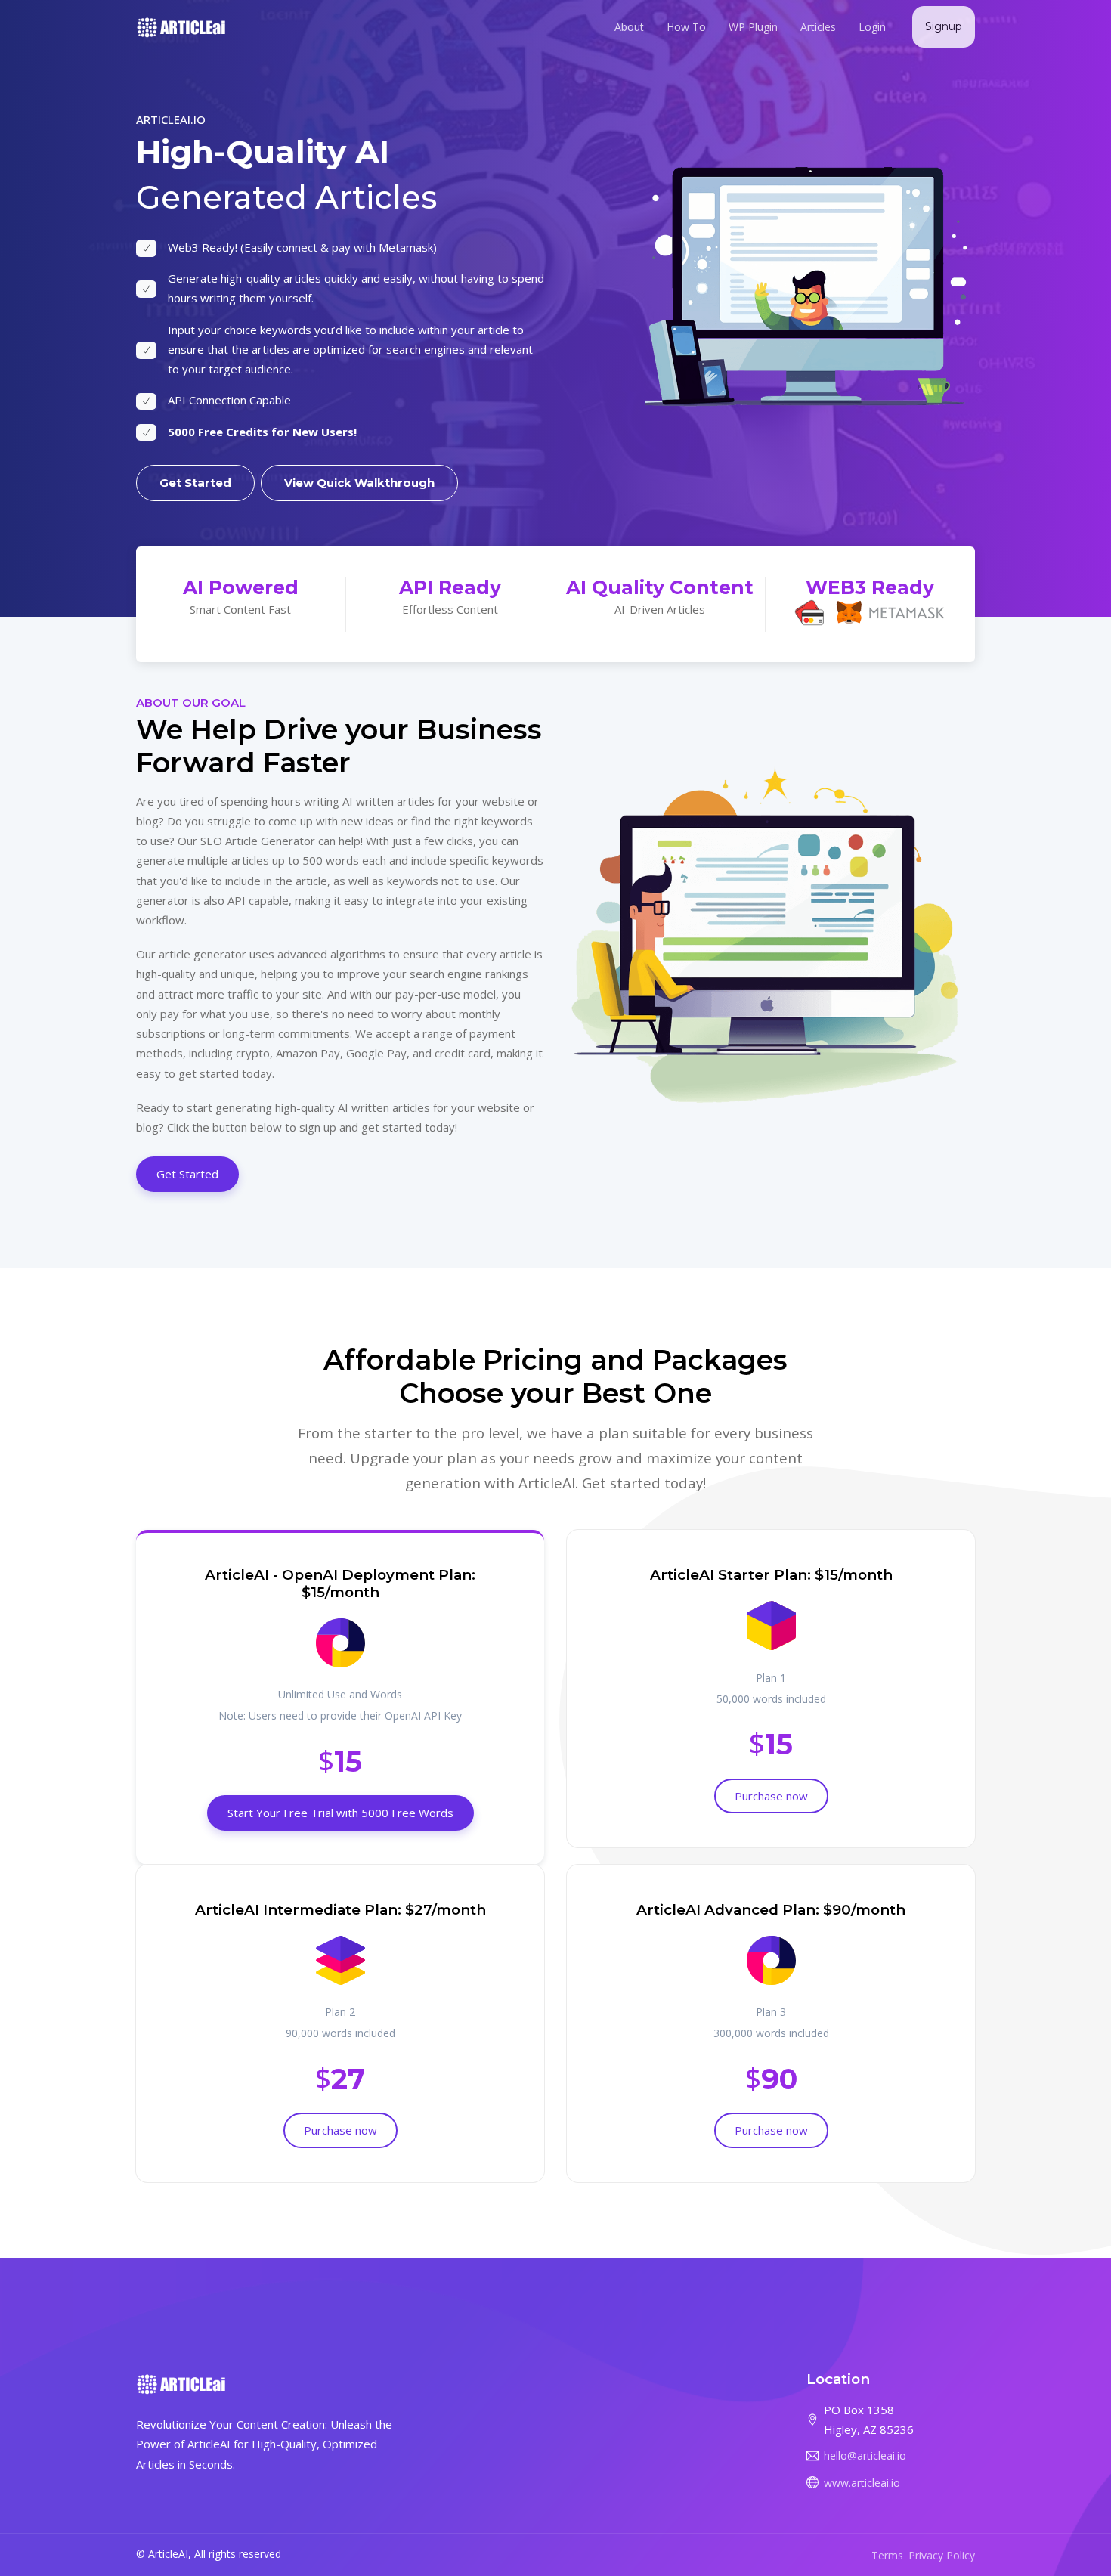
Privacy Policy (942, 2555)
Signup (944, 26)
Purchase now (771, 1796)
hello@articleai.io (865, 2455)
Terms (887, 2555)
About (629, 27)
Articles (818, 27)
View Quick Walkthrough (359, 483)
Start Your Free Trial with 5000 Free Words (340, 1813)
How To (686, 27)
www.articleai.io (862, 2483)
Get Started (195, 483)
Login (872, 27)
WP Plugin (753, 27)
